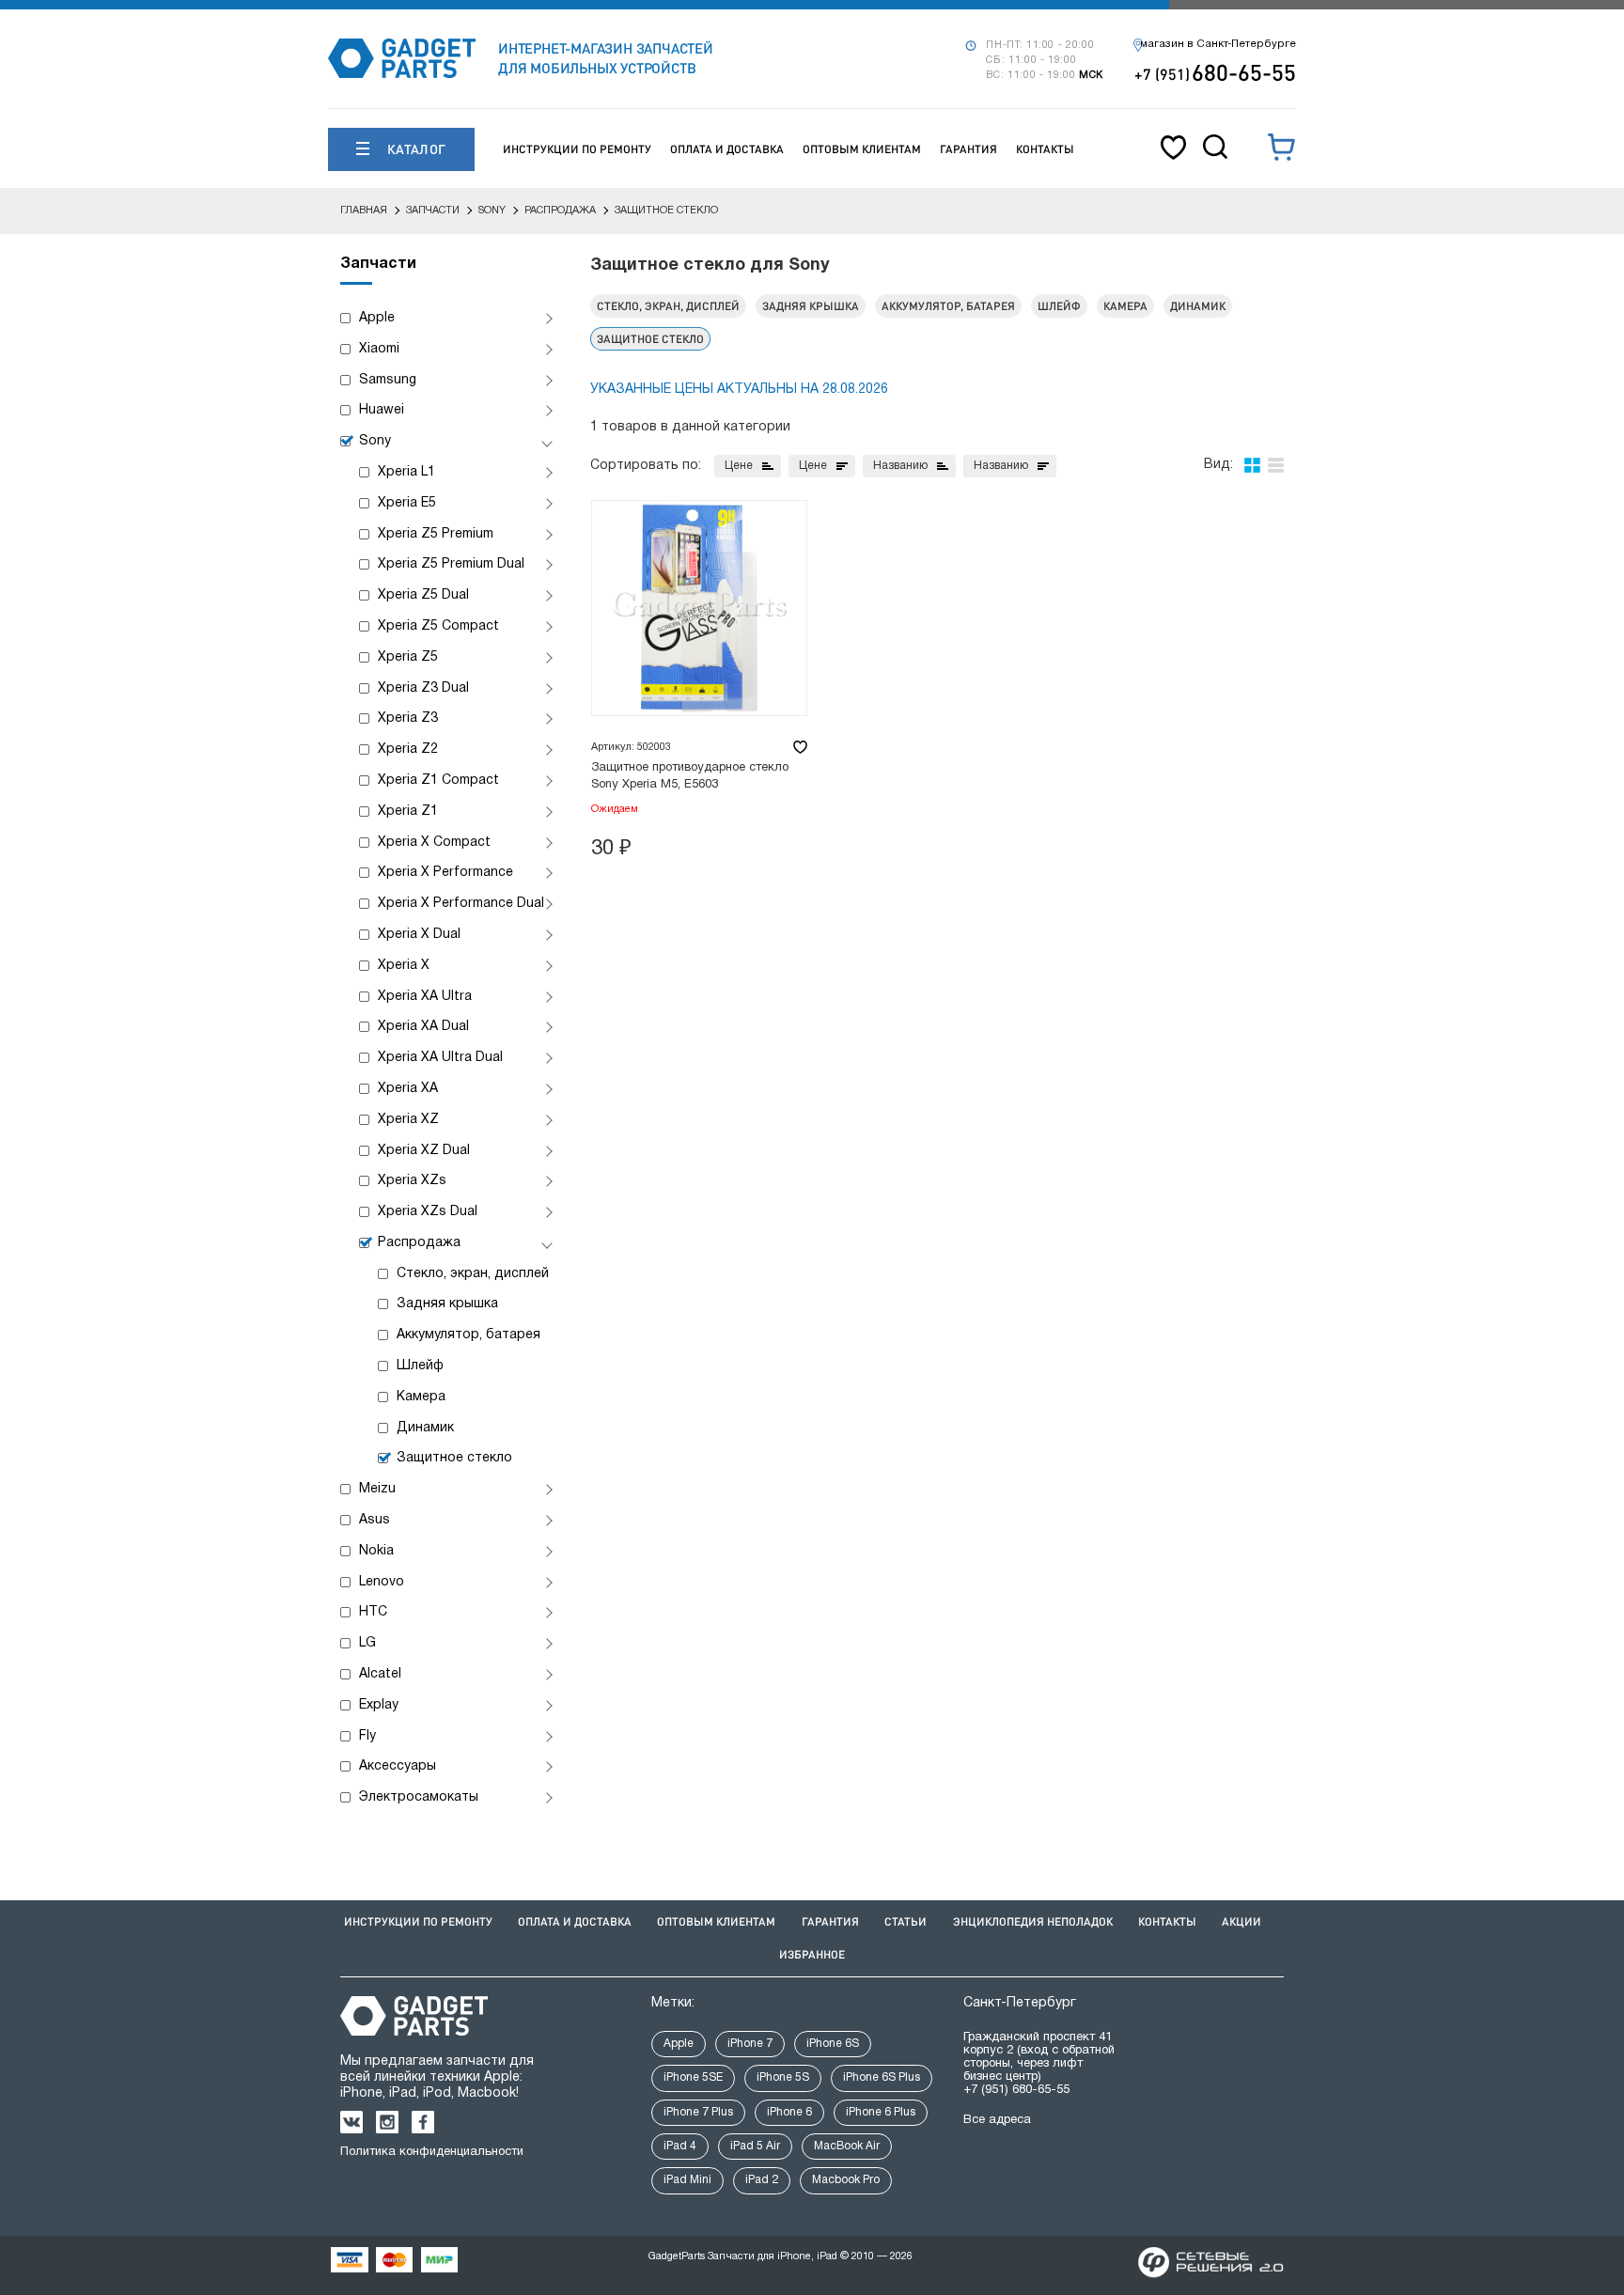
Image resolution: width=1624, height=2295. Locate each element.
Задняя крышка (447, 1304)
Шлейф (420, 1366)
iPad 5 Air (755, 2146)
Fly (367, 1736)
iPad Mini (687, 2180)
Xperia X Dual (419, 935)
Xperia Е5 (407, 503)
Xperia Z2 (408, 749)
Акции (1241, 1921)
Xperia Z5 (408, 657)
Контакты (1045, 149)
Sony (375, 441)
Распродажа (419, 1243)
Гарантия (968, 149)
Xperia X (404, 966)
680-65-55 (1215, 72)
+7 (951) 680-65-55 (1016, 2090)
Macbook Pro (846, 2180)
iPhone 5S (783, 2077)
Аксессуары (398, 1766)
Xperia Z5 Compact (438, 626)
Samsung (388, 380)
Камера (421, 1397)
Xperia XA (408, 1089)
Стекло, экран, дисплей (473, 1274)
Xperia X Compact (434, 843)
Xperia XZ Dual (424, 1151)
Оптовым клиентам (862, 149)
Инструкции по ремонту (577, 149)
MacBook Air (847, 2146)
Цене (739, 466)
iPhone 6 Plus (881, 2112)
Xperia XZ (408, 1120)
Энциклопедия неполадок (1033, 1921)
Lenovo (382, 1582)
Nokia (376, 1551)
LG (367, 1643)
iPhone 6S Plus (882, 2077)
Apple (377, 318)
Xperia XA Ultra (425, 997)
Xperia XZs (412, 1181)
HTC (373, 1612)
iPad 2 (762, 2180)
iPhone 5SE (693, 2077)
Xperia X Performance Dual (461, 904)
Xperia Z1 (408, 812)
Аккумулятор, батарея (468, 1335)
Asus (375, 1520)
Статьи (906, 1921)
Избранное (812, 1954)
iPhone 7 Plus (698, 2112)
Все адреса (997, 2120)
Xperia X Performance (445, 873)
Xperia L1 (406, 472)
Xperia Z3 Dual (423, 688)
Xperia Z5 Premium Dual (451, 564)
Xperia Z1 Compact (438, 781)
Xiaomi (379, 349)
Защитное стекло (454, 1458)
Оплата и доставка (727, 149)
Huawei (382, 410)
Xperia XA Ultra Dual (440, 1058)
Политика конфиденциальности (432, 2152)
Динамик (425, 1428)
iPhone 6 (789, 2112)
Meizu (377, 1489)
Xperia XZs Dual (428, 1212)
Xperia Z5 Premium (436, 534)
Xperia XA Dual (423, 1027)
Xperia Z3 (408, 718)
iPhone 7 (750, 2044)
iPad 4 (680, 2146)
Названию (900, 466)
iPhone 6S (833, 2044)
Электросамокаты (419, 1797)
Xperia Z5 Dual (423, 595)
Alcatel (380, 1674)
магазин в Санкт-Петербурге (1218, 44)
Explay (379, 1705)
